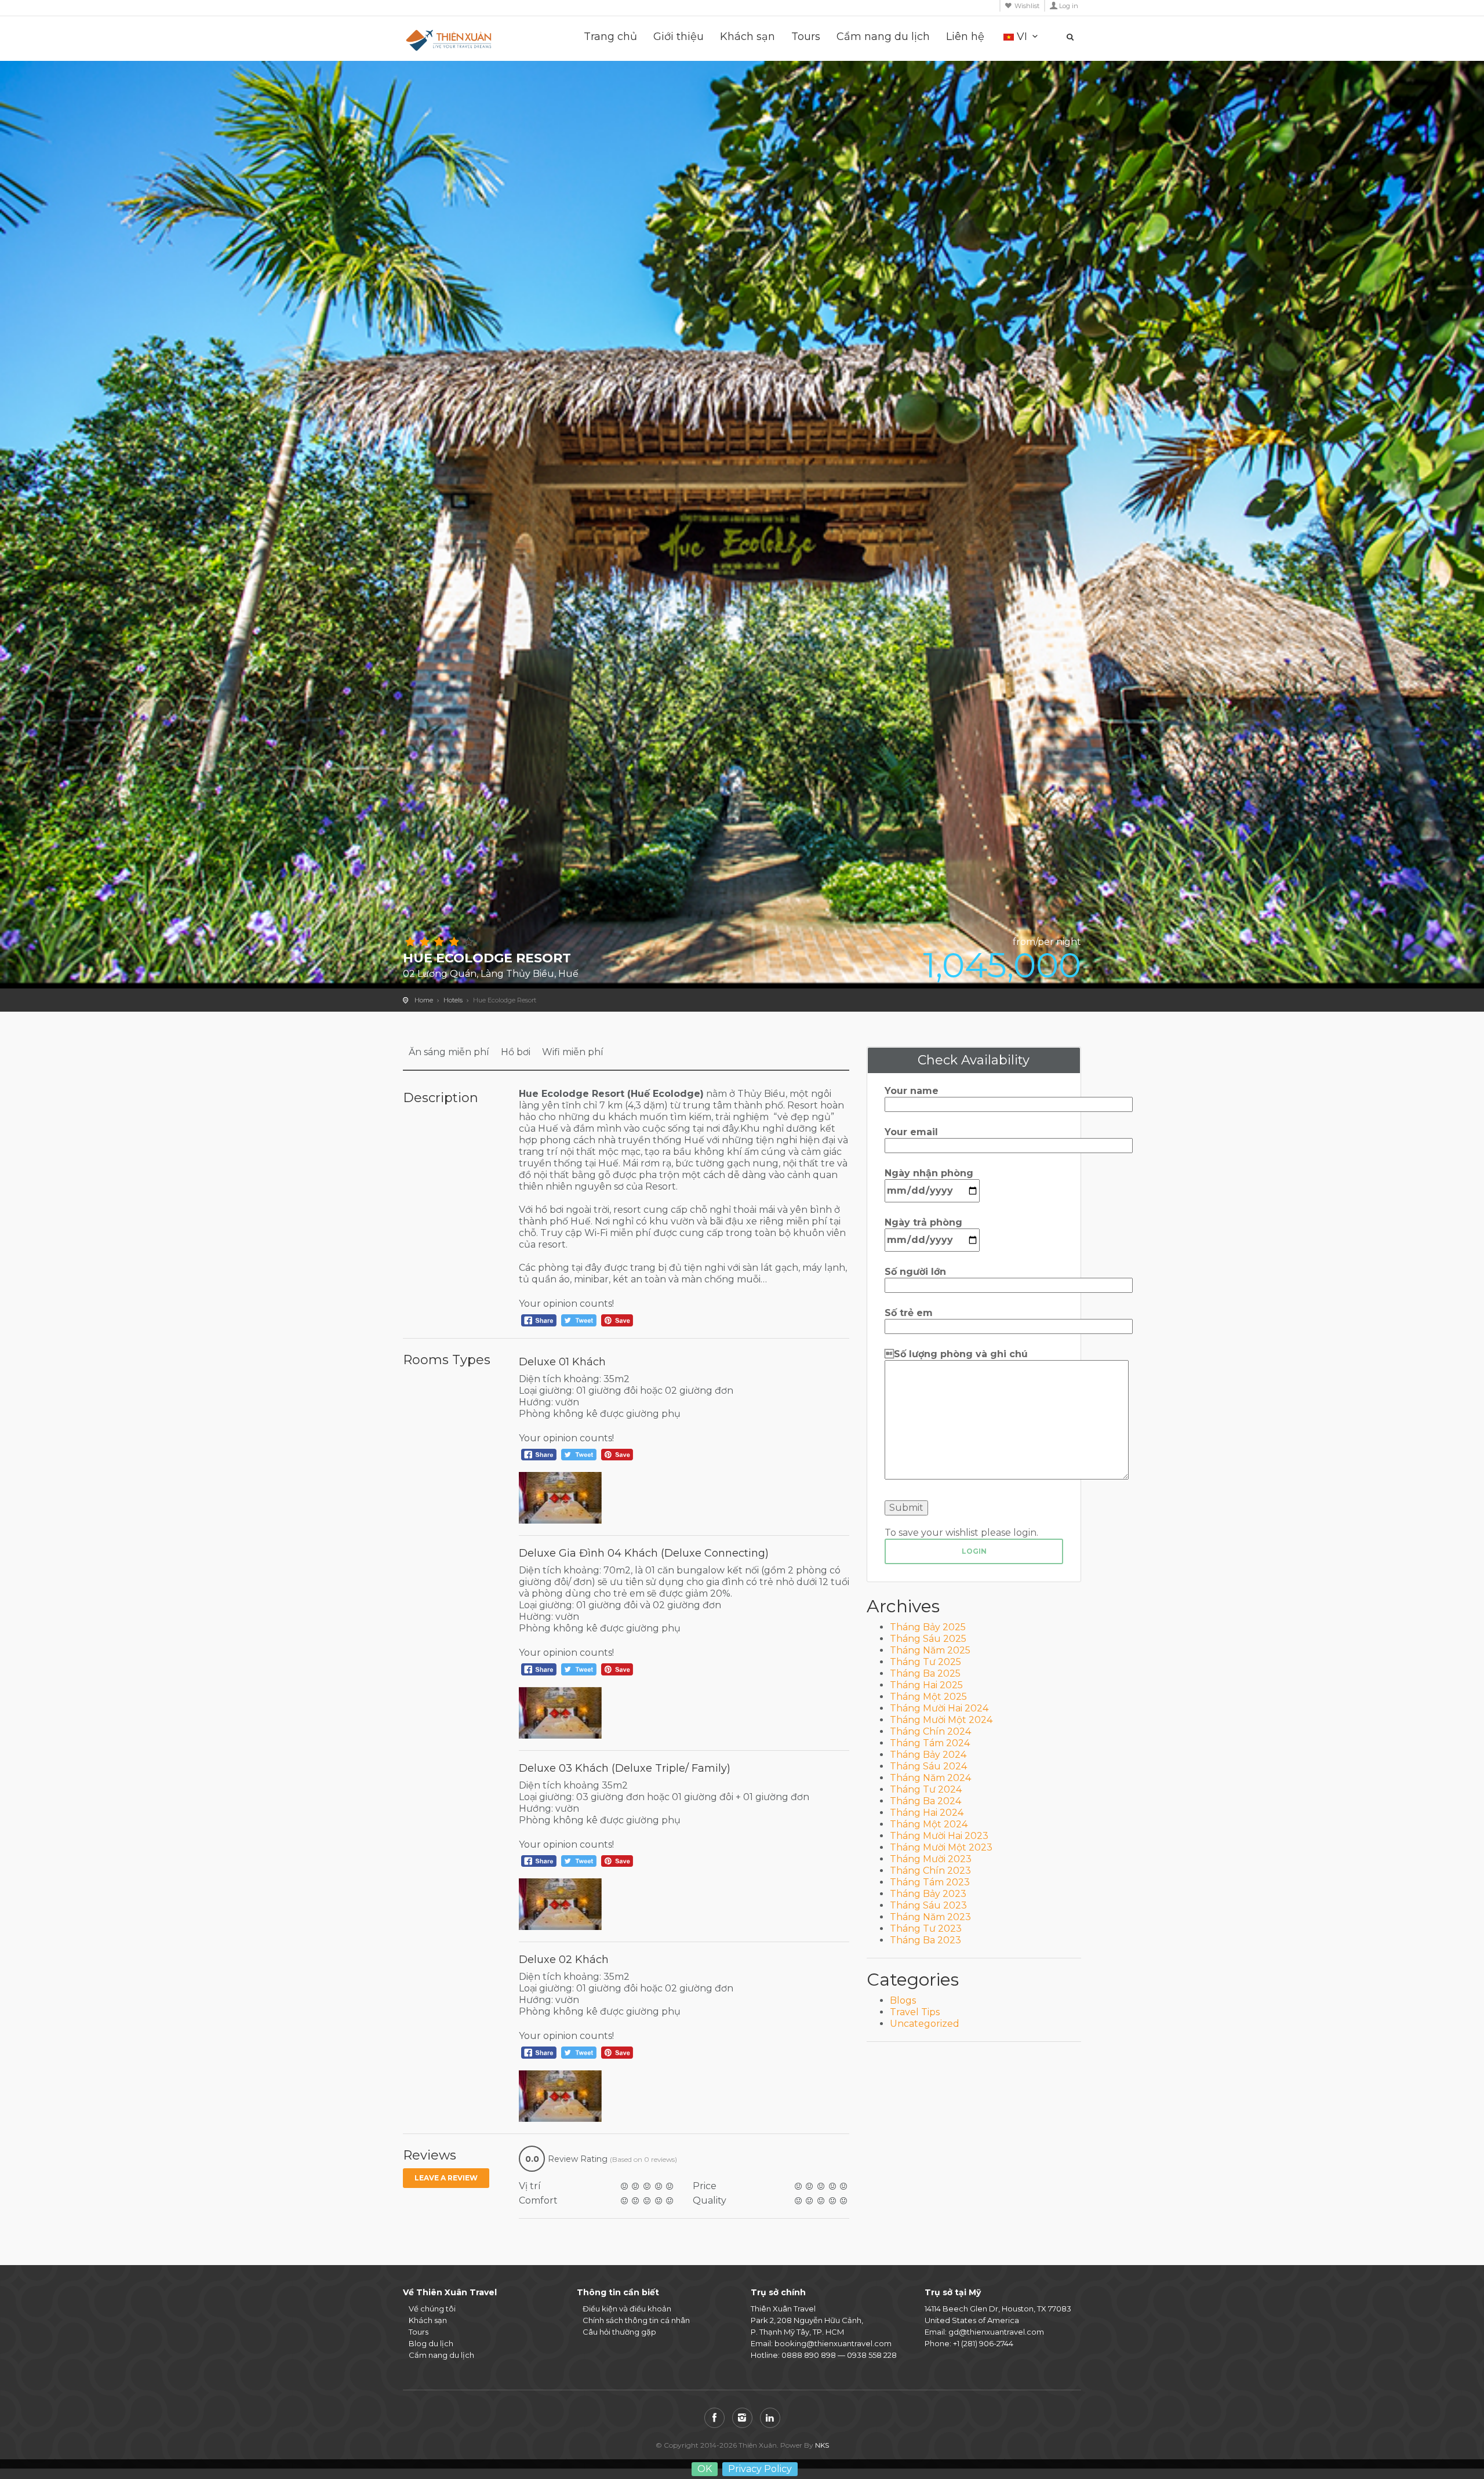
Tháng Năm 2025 (930, 1650)
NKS (822, 2445)
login (974, 1551)
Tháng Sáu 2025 (928, 1639)
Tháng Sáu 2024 (928, 1766)
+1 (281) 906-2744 (983, 2343)
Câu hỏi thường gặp (619, 2332)
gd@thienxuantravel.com (996, 2332)
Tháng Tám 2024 (930, 1743)
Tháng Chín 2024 (930, 1731)
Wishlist (1027, 6)
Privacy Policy (760, 2469)
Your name (912, 1091)
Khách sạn (748, 37)
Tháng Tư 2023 (926, 1929)
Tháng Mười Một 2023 (941, 1847)
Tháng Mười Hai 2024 (939, 1708)
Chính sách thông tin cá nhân (636, 2320)
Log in (1069, 6)
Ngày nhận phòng (929, 1173)
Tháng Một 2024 (929, 1824)
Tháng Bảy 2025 (928, 1627)
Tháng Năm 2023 (930, 1917)
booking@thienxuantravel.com (833, 2343)
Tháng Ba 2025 (925, 1673)
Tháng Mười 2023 (931, 1859)
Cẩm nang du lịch (883, 37)
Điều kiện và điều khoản (627, 2309)
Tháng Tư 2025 (925, 1662)
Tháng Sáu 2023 (928, 1905)
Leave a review (446, 2178)
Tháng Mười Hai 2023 (939, 1836)
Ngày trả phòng (923, 1222)
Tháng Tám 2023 (930, 1882)
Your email (911, 1132)
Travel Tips (915, 2012)
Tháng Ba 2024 (925, 1801)
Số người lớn (915, 1272)
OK (705, 2469)
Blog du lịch (431, 2343)
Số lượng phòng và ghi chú (956, 1354)
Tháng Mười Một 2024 (941, 1720)
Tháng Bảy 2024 (928, 1755)
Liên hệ (965, 37)
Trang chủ (610, 37)
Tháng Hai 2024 (927, 1813)
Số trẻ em (909, 1313)
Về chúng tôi (432, 2309)
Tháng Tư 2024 (926, 1789)
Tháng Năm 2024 (930, 1778)
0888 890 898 (809, 2355)
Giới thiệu (679, 37)
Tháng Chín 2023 (930, 1871)
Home (424, 1000)
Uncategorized (925, 2024)
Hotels (453, 1000)
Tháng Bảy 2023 (928, 1894)
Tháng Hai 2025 (926, 1685)
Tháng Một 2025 (928, 1697)
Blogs (903, 2000)
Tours (806, 37)
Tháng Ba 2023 (925, 1940)
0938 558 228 (872, 2355)
